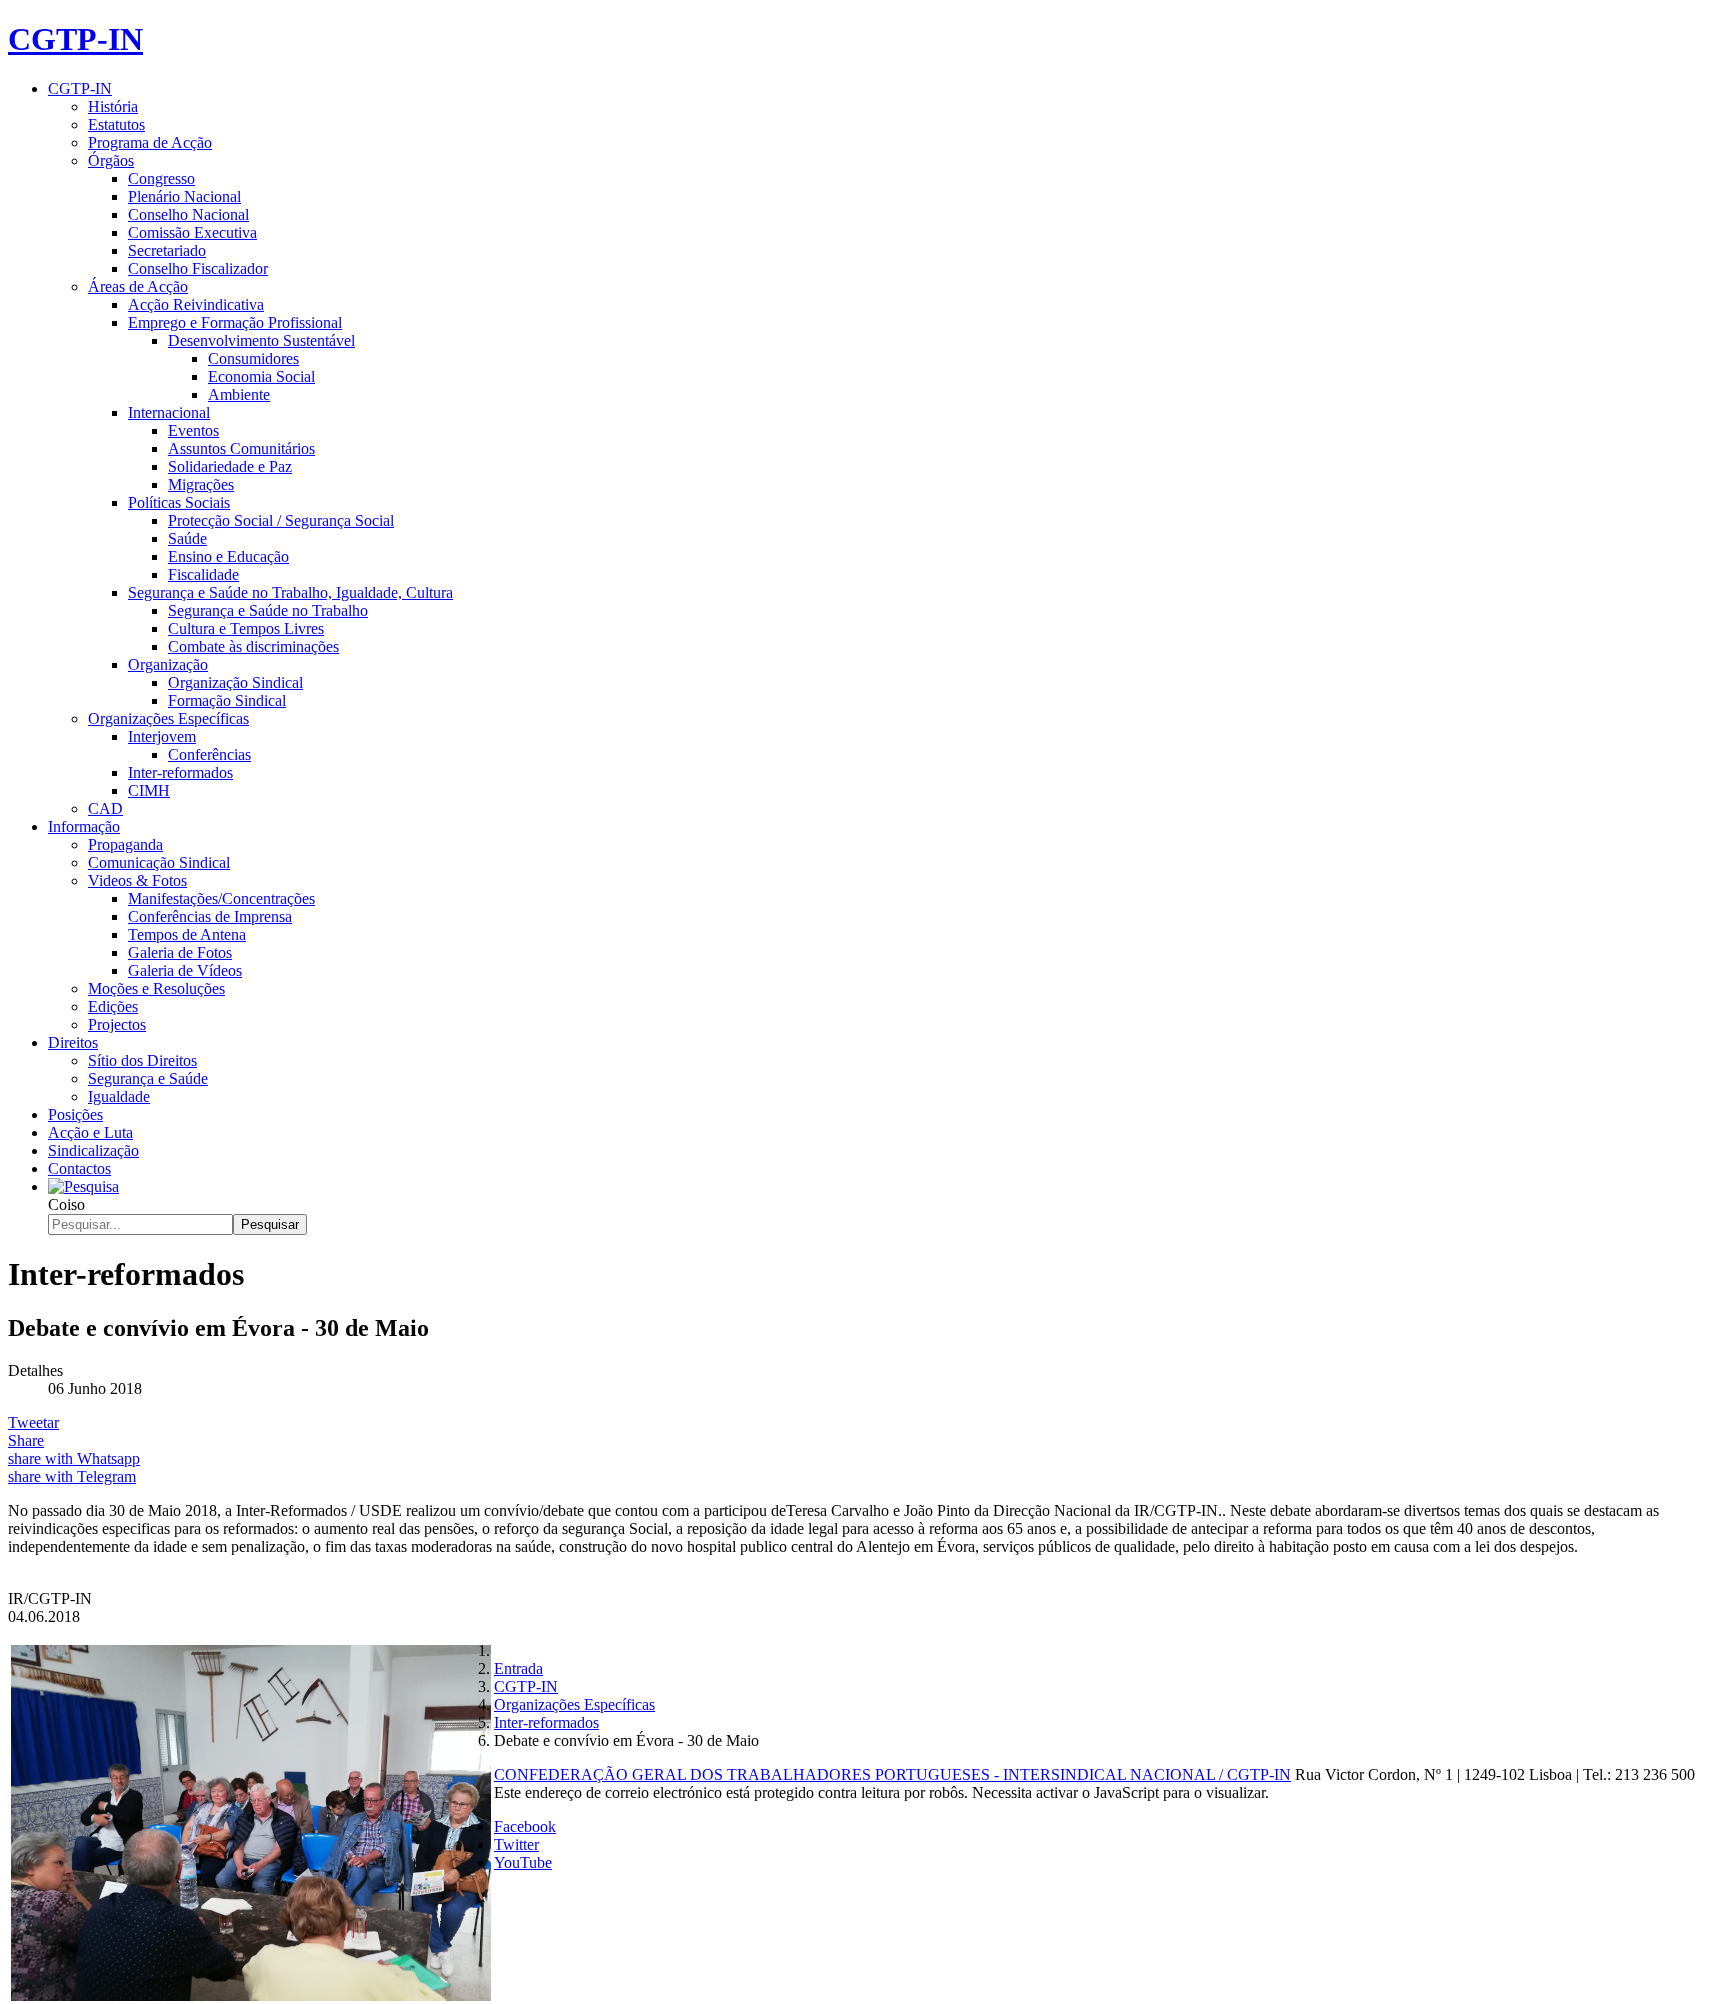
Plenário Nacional (184, 196)
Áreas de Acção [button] (138, 286)
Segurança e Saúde (148, 1078)
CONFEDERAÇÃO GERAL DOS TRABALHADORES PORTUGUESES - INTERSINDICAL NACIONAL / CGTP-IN (892, 1774)
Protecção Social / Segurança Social (281, 520)
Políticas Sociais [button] (179, 502)
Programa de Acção (150, 142)
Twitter (516, 1844)
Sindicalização (93, 1150)
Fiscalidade (203, 574)
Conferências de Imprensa (210, 916)
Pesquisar (270, 1224)
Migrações (201, 484)
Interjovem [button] (162, 736)
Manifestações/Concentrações (221, 898)
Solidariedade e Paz (230, 466)
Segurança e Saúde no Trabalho (268, 610)
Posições (75, 1114)
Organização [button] (168, 664)
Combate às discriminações (253, 646)
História (113, 106)
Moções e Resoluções (156, 988)
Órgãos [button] (111, 160)
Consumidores (253, 358)
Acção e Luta (90, 1132)
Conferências (209, 754)
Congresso (161, 178)
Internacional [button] (169, 412)
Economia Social (261, 376)
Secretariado (167, 250)
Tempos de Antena (187, 934)
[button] (83, 1186)
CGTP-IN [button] (80, 88)
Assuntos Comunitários (241, 448)
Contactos (79, 1168)
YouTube (523, 1862)
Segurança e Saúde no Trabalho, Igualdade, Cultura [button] (290, 592)
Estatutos (116, 124)
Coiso (66, 1204)
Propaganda (125, 844)
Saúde (187, 538)
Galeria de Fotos (180, 952)
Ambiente (239, 394)
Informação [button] (84, 826)
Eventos (193, 430)
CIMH (149, 790)
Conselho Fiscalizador (198, 268)
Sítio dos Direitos (142, 1060)
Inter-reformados (180, 772)
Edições (113, 1006)
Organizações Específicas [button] (168, 718)
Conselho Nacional (188, 214)
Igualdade (119, 1096)
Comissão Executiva (192, 232)
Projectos (117, 1024)
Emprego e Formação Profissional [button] (235, 322)
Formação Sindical (227, 700)
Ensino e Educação (228, 556)
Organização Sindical (235, 682)
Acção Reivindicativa (196, 304)
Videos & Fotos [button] (137, 880)
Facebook (525, 1826)
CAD (105, 808)
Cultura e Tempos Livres (246, 628)
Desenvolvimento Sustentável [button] (261, 340)
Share (26, 1440)
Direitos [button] (73, 1042)
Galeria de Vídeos (185, 970)
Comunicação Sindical (159, 862)
